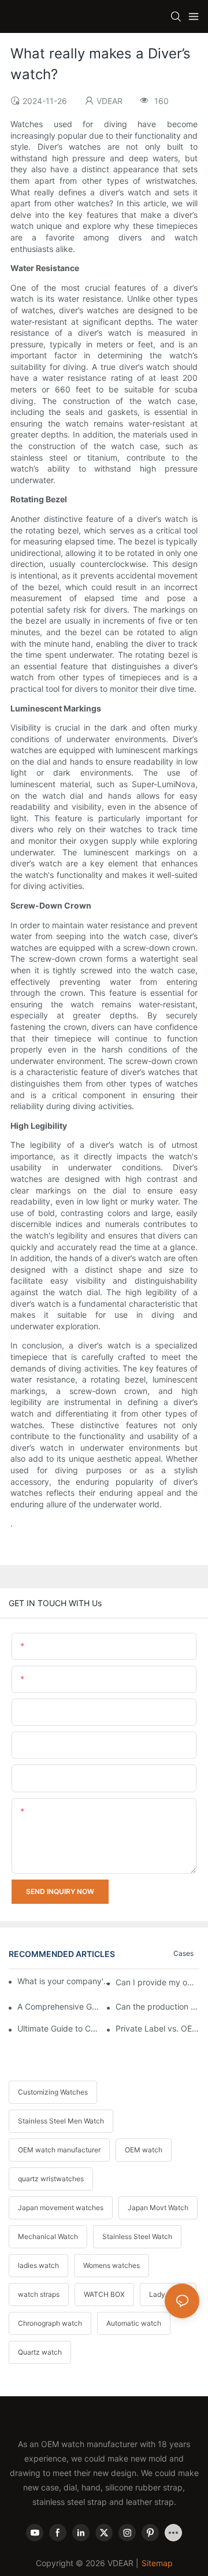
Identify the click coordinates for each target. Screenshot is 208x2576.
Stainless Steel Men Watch (61, 2121)
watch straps (39, 2294)
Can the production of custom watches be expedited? (157, 2006)
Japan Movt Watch (158, 2208)
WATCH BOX (104, 2294)
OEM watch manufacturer (59, 2150)
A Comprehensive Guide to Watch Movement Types (59, 2006)
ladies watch (38, 2265)
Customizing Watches (53, 2092)
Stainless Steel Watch (137, 2236)
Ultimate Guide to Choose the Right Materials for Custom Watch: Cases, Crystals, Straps (59, 2028)
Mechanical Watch (48, 2236)
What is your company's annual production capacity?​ (65, 1981)
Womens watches (112, 2265)
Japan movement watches (61, 2208)
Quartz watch (40, 2352)
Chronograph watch (50, 2323)
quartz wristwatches (51, 2179)
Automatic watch (134, 2323)
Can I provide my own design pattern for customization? (157, 1982)
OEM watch (144, 2150)
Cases (183, 1953)
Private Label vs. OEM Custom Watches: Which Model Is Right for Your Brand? (157, 2028)
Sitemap (157, 2563)
